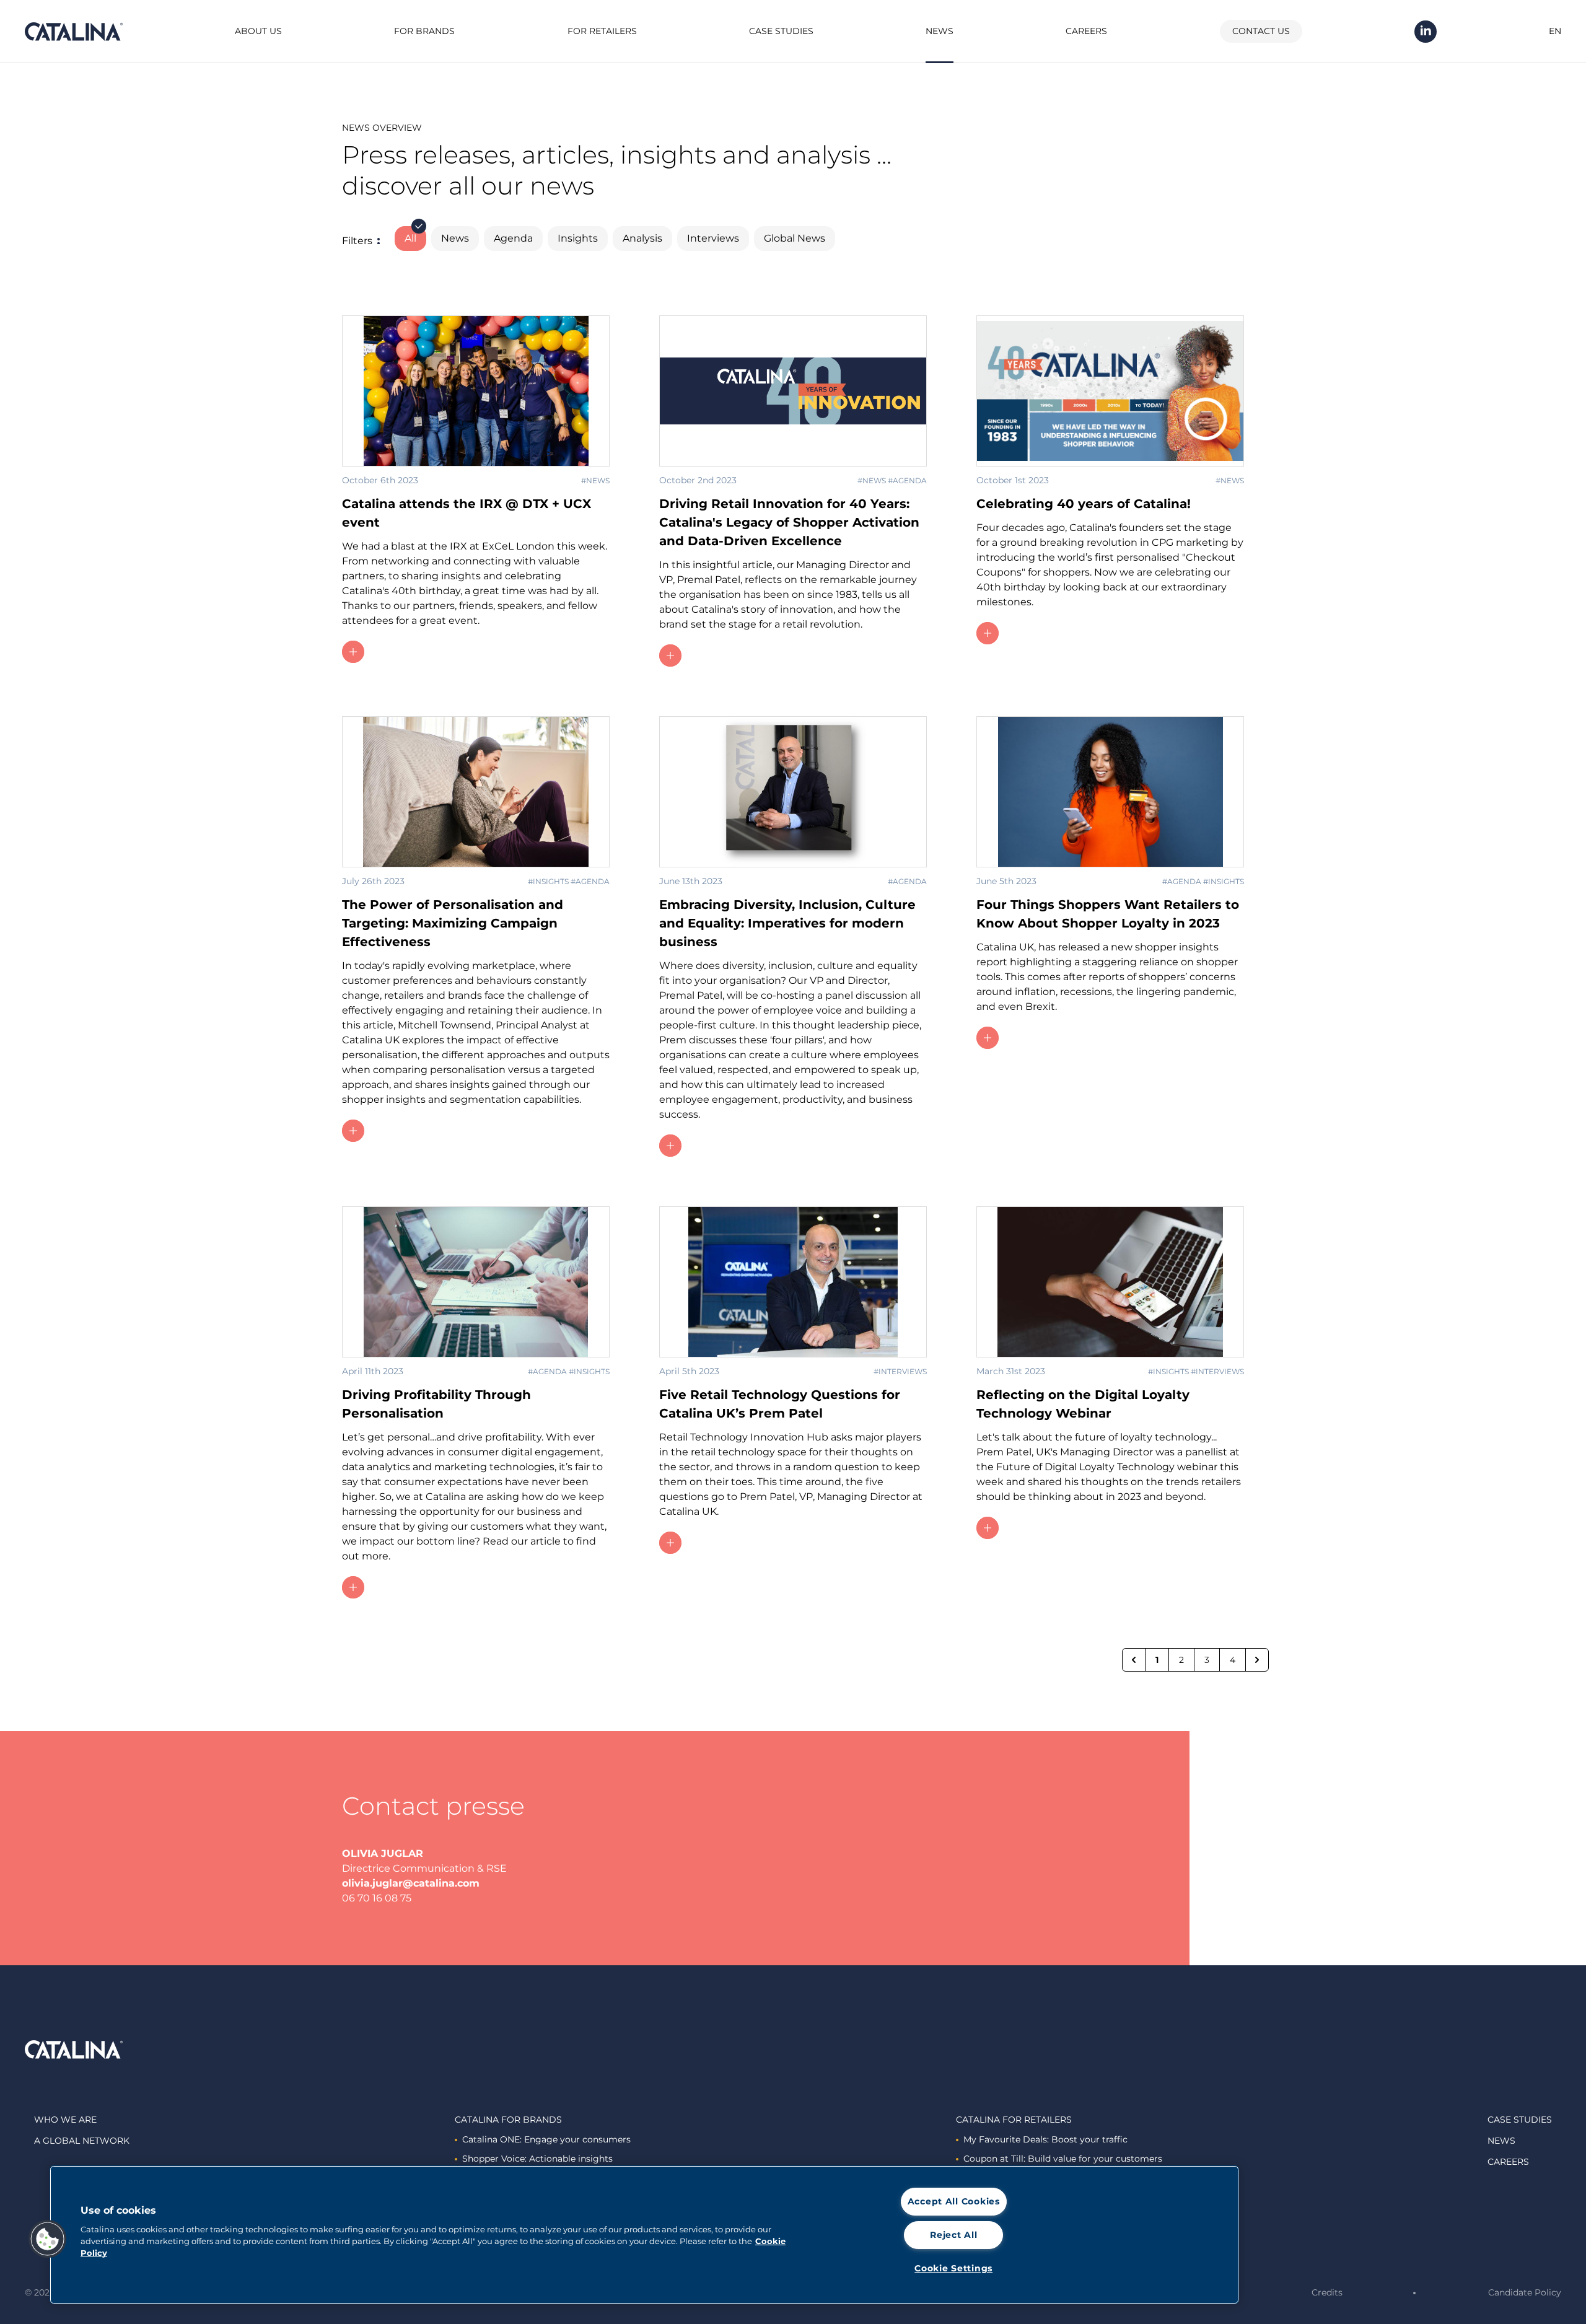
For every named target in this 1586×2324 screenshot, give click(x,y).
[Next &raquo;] (1257, 1660)
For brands (424, 31)
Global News (795, 238)
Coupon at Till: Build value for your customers (1063, 2159)
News (940, 31)
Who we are (65, 2120)
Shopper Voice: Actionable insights (537, 2159)
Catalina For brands (508, 2120)
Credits (1327, 2292)
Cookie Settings (953, 2268)
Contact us (1261, 31)
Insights (578, 238)
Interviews (713, 238)
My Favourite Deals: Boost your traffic (1045, 2139)
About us (258, 31)
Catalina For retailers (1014, 2120)
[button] (48, 2239)
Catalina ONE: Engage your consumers (546, 2139)
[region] (644, 2235)
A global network (82, 2141)
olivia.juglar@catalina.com (411, 1883)
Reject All (953, 2235)
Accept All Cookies (954, 2201)
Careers (1086, 31)
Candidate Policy (1525, 2292)
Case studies (781, 31)
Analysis (642, 238)
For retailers (602, 31)
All (410, 238)
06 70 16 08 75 (377, 1898)
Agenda (513, 238)
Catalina (74, 32)
